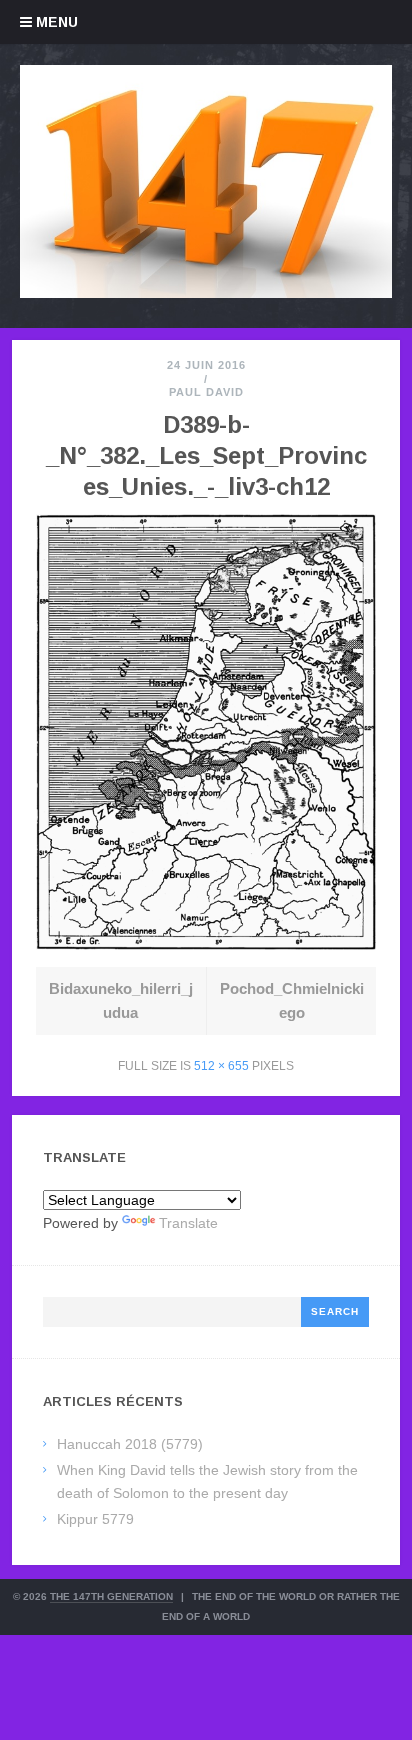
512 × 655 (221, 1066)
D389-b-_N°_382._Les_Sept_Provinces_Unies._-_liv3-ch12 (206, 455)
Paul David (206, 392)
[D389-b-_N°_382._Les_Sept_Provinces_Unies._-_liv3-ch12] (206, 944)
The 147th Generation (111, 1596)
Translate (188, 1223)
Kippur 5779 (95, 1519)
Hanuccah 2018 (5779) (130, 1444)
